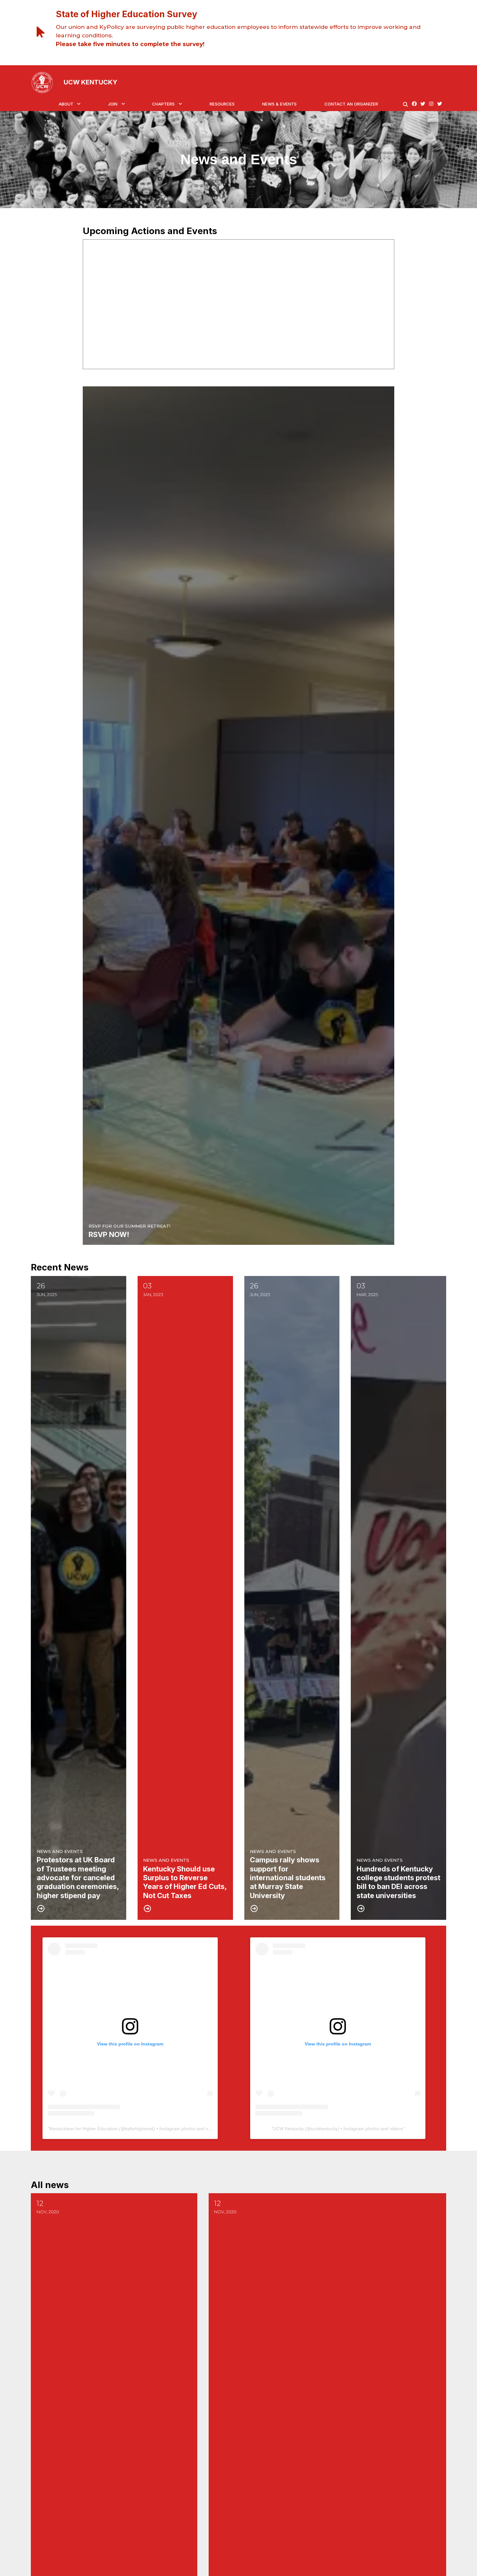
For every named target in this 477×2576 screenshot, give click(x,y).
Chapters (163, 104)
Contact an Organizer (351, 104)
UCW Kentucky (288, 2129)
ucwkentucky (324, 2129)
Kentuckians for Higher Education (84, 2129)
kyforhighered (139, 2129)
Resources (222, 104)
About (66, 104)
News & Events (279, 104)
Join (113, 104)
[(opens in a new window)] (414, 104)
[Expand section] (79, 104)
